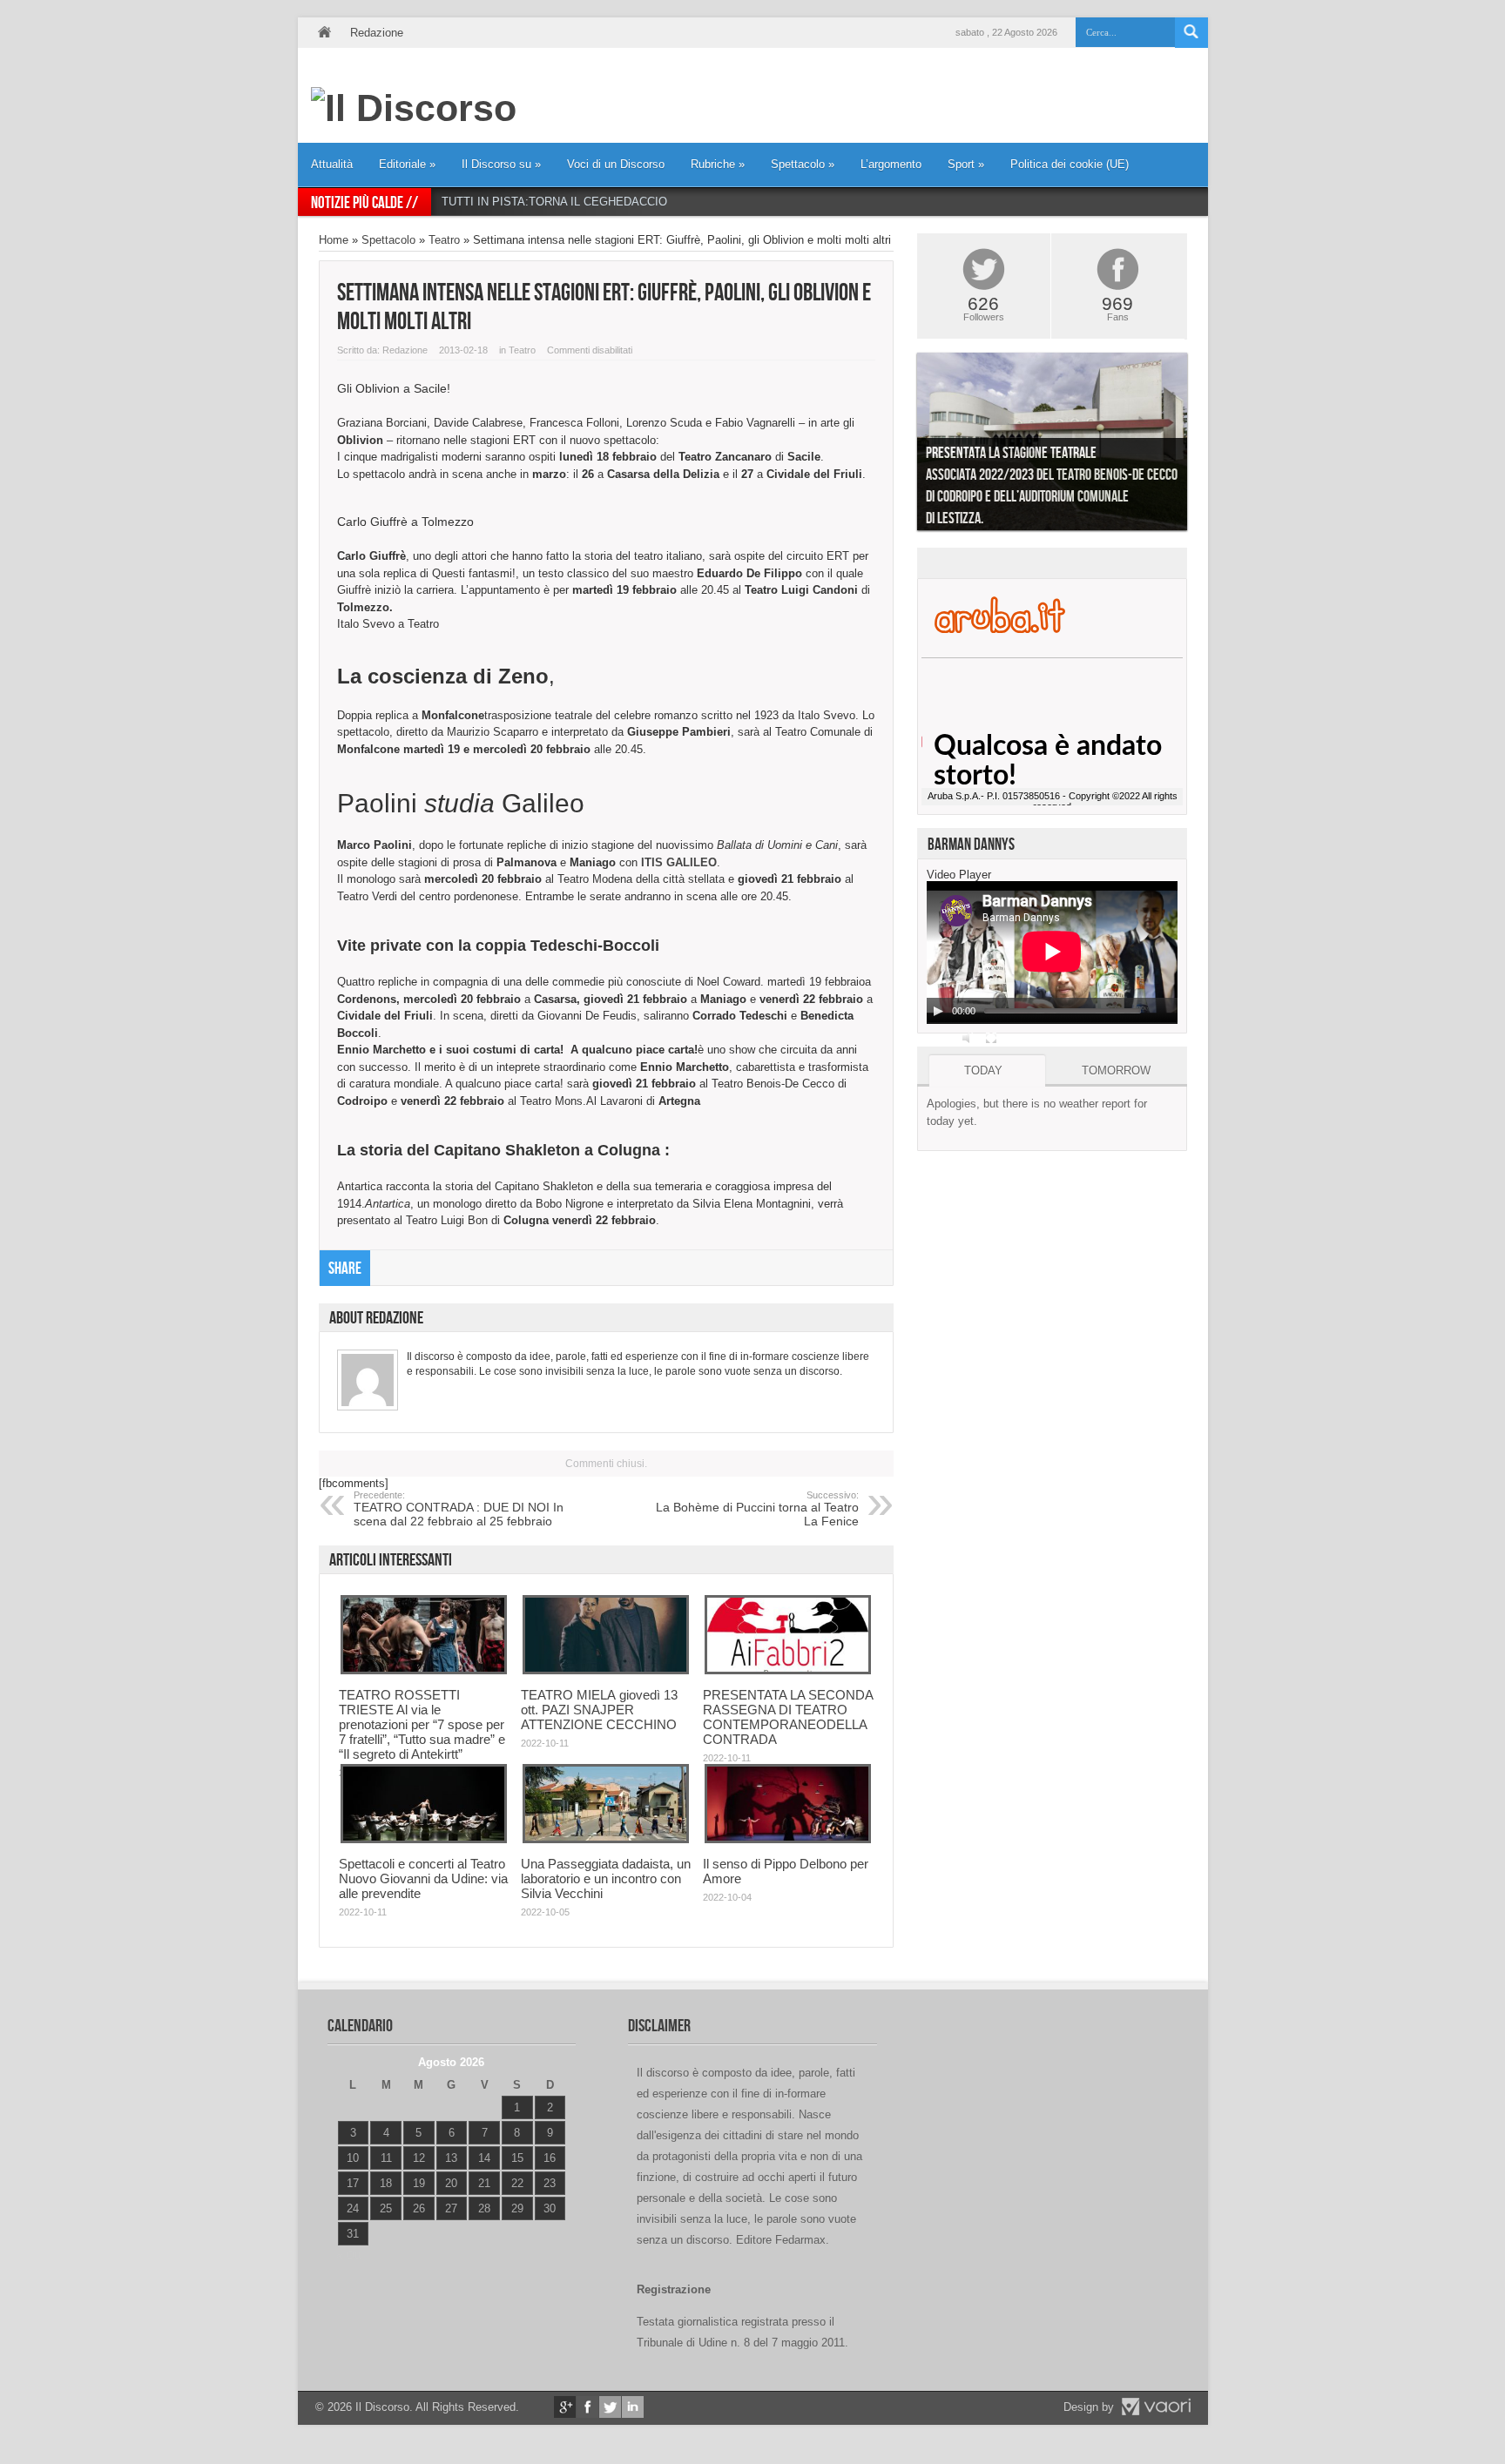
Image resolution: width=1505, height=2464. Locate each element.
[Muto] (968, 1038)
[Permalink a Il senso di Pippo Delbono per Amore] (788, 1839)
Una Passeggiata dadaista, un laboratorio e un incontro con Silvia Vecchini (606, 1878)
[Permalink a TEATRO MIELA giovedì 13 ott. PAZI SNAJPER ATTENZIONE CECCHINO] (606, 1670)
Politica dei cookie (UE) (1070, 164)
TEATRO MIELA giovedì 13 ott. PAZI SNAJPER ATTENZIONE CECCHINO (599, 1710)
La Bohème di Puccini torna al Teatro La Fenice (757, 1509)
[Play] (938, 1011)
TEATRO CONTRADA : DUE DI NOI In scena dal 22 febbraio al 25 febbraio (459, 1509)
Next (1200, 446)
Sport (966, 164)
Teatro (444, 240)
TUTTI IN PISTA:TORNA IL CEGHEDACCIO (554, 202)
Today (983, 1070)
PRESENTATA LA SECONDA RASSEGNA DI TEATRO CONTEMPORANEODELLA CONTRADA (788, 1717)
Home (324, 33)
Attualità (332, 164)
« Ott (349, 2255)
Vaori (1156, 2407)
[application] (1052, 953)
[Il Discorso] (414, 108)
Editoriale (407, 164)
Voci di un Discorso (616, 164)
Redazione (377, 33)
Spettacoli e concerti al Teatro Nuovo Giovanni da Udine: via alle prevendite (423, 1878)
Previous (904, 446)
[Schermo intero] (991, 1038)
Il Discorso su (501, 164)
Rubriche (718, 164)
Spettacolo (803, 164)
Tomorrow (1116, 1070)
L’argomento (891, 164)
